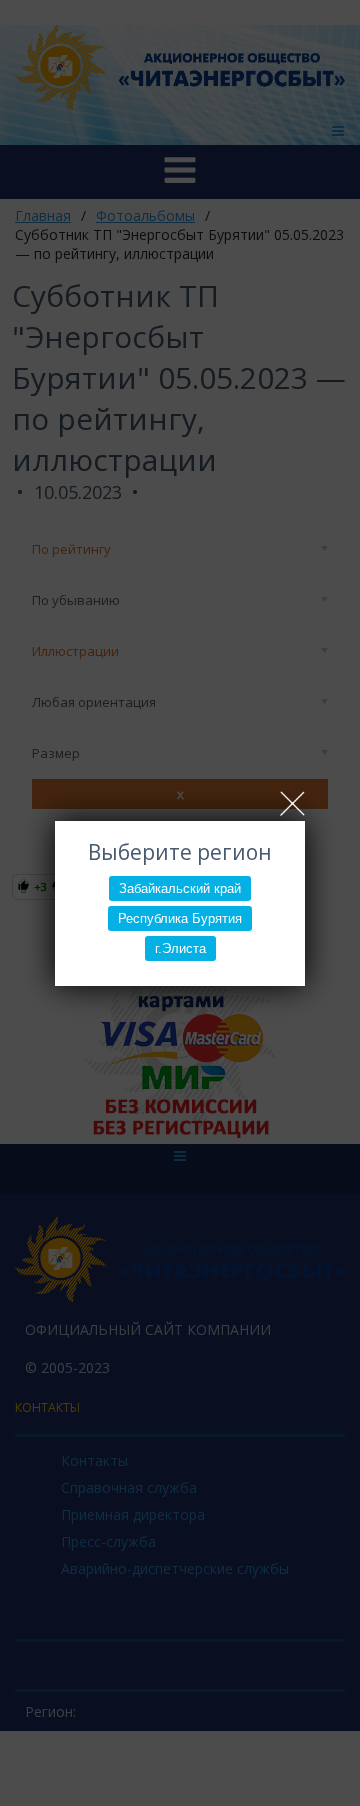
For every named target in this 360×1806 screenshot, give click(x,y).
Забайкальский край (180, 888)
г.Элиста (180, 948)
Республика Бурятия (180, 918)
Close (292, 803)
